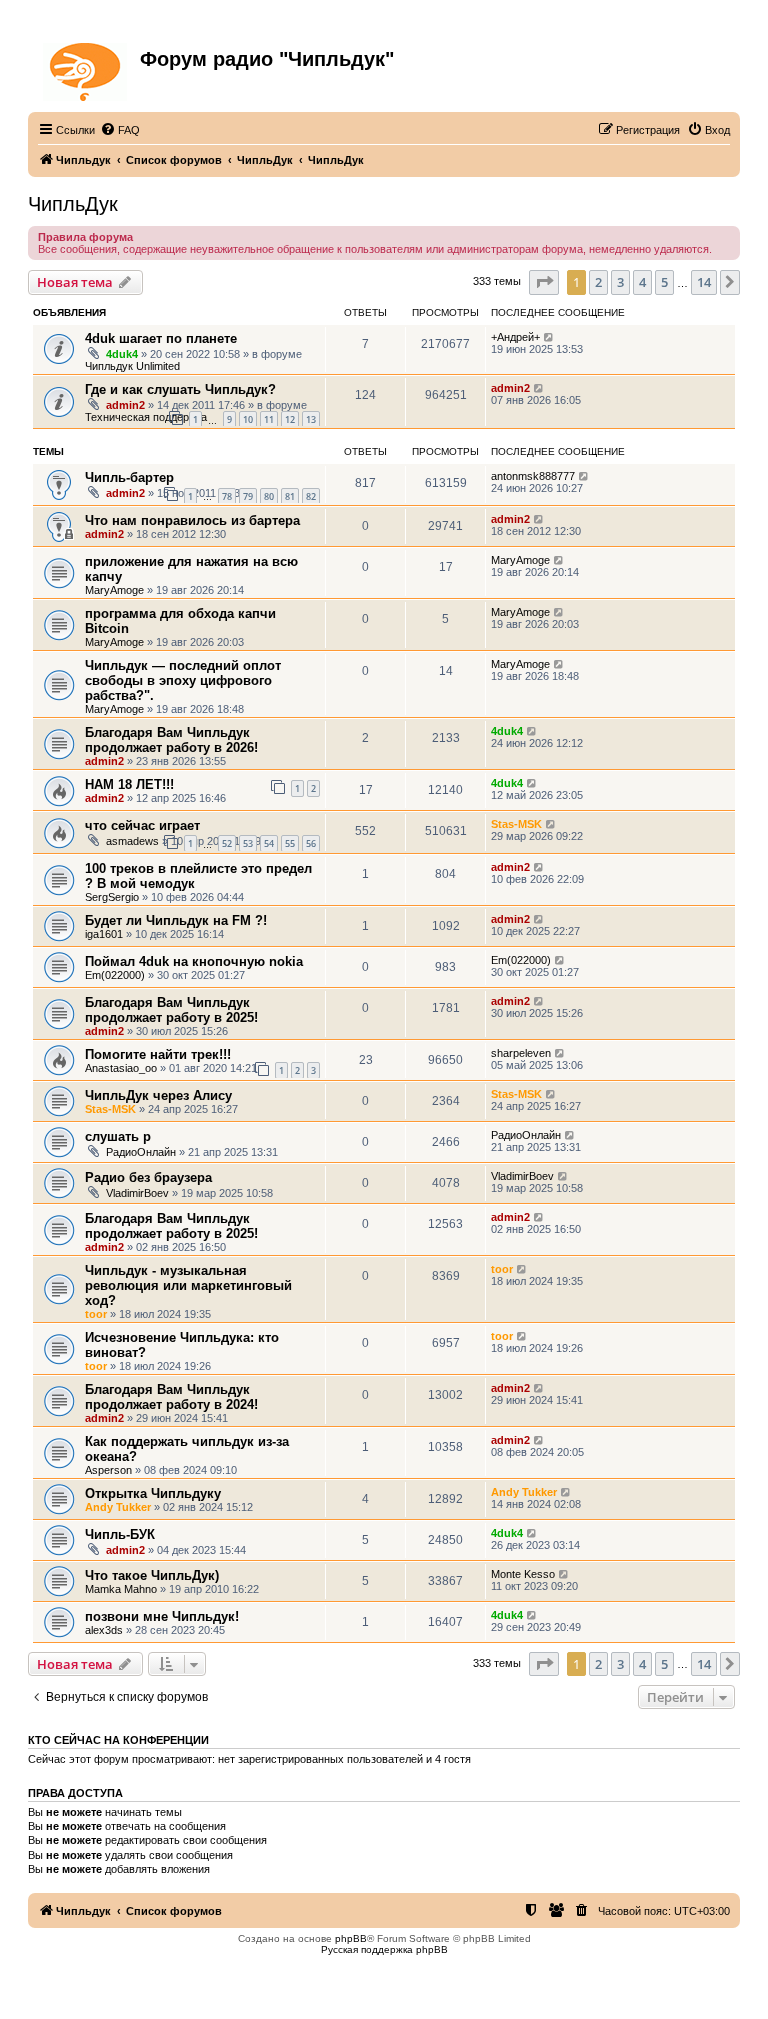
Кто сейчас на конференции (118, 1740)
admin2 (125, 405)
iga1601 (104, 934)
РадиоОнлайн (141, 1152)
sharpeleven (521, 1053)
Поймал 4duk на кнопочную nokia (194, 961)
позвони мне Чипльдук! (162, 1616)
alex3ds (104, 1630)
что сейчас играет (142, 825)
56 (311, 843)
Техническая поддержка (146, 417)
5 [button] (664, 282)
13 (311, 419)
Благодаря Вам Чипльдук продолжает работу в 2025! (171, 1010)
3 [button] (620, 282)
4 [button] (642, 282)
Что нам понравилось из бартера (192, 520)
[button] (544, 282)
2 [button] (598, 282)
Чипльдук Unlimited (132, 366)
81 (290, 496)
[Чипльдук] (86, 68)
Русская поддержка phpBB (384, 1949)
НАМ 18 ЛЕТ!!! (129, 784)
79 (248, 496)
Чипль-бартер (129, 477)
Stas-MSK (516, 824)
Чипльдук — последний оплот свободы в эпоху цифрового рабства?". (183, 680)
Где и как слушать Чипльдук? (180, 389)
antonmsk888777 (533, 476)
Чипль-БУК (120, 1534)
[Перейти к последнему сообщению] (549, 337)
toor (96, 1314)
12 (290, 419)
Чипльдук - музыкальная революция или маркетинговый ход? (188, 1285)
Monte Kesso (523, 1574)
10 (248, 419)
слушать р (118, 1136)
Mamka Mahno (121, 1589)
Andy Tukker (118, 1507)
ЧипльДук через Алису (158, 1095)
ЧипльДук (73, 204)
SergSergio (112, 897)
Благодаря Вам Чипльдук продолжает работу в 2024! (171, 1397)
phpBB (351, 1938)
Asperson (108, 1470)
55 (290, 843)
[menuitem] (120, 130)
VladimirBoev (137, 1193)
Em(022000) (115, 975)
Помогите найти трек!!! (158, 1054)
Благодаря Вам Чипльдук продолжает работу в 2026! (171, 740)
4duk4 (122, 354)
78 (227, 496)
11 (269, 419)
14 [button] (704, 282)
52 (227, 843)
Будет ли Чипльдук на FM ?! (176, 920)
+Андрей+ (515, 337)
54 (269, 843)
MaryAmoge (114, 590)
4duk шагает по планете (161, 338)
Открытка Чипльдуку (153, 1493)
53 (248, 843)
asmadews (132, 841)
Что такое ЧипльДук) (152, 1575)
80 (269, 496)
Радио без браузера (148, 1177)
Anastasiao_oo (121, 1068)
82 (311, 496)
